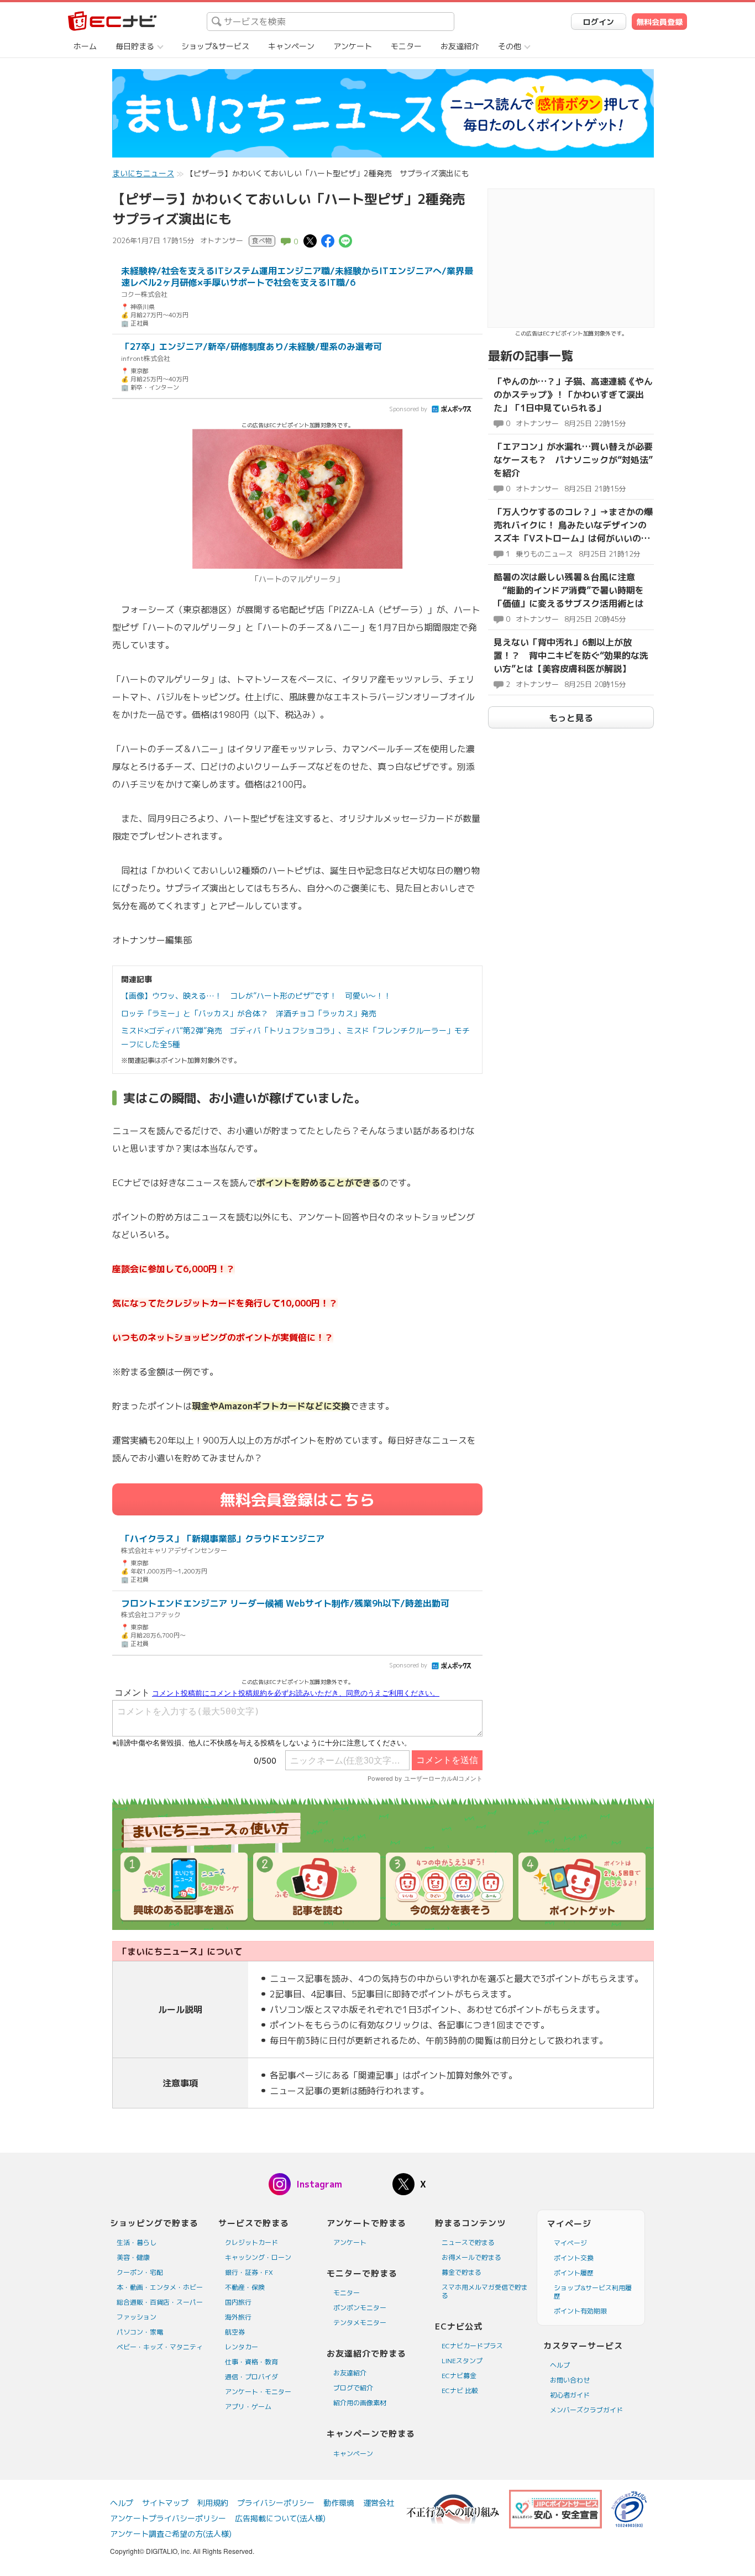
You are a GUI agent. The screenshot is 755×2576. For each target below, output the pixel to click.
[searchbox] (331, 22)
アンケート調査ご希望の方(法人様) (171, 2534)
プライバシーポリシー (276, 2503)
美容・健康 (133, 2257)
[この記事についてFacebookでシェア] (328, 240)
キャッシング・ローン (258, 2257)
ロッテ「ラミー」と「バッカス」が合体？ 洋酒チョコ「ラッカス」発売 (249, 1013)
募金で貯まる (462, 2272)
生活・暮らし (137, 2242)
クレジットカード (251, 2242)
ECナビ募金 (459, 2376)
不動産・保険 (245, 2287)
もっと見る (571, 718)
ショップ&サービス (215, 46)
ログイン (599, 22)
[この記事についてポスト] (310, 240)
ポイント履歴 (574, 2273)
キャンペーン (291, 46)
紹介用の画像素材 (360, 2403)
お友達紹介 (460, 46)
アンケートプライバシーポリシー (168, 2518)
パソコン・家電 (140, 2332)
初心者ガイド (570, 2395)
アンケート (353, 46)
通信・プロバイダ (251, 2377)
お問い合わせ (570, 2380)
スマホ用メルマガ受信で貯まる (485, 2291)
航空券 (235, 2332)
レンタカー (242, 2347)
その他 (510, 46)
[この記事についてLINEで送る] (345, 240)
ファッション (137, 2317)
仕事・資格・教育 (251, 2362)
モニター (406, 46)
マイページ (570, 2243)
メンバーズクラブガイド (586, 2410)
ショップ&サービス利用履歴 (593, 2292)
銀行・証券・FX (249, 2272)
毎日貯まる (135, 46)
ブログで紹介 (353, 2388)
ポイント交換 (574, 2258)
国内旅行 (238, 2302)
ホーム (85, 46)
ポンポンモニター (360, 2308)
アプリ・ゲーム (248, 2407)
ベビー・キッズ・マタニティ (160, 2347)
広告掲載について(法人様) (280, 2518)
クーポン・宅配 (140, 2272)
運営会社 (379, 2503)
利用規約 (213, 2503)
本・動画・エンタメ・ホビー (160, 2287)
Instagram (319, 2184)
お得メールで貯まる (471, 2257)
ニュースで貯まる (468, 2242)
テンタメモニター (360, 2323)
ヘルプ (560, 2365)
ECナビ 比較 (460, 2391)
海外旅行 (238, 2317)
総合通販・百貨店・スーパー (160, 2302)
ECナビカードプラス (472, 2346)
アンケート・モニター (258, 2392)
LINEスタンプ (462, 2361)
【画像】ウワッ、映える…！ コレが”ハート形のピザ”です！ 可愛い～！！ (256, 996)
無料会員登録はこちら (297, 1500)
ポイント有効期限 (580, 2311)
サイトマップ (165, 2503)
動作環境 (339, 2503)
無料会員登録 (659, 22)
